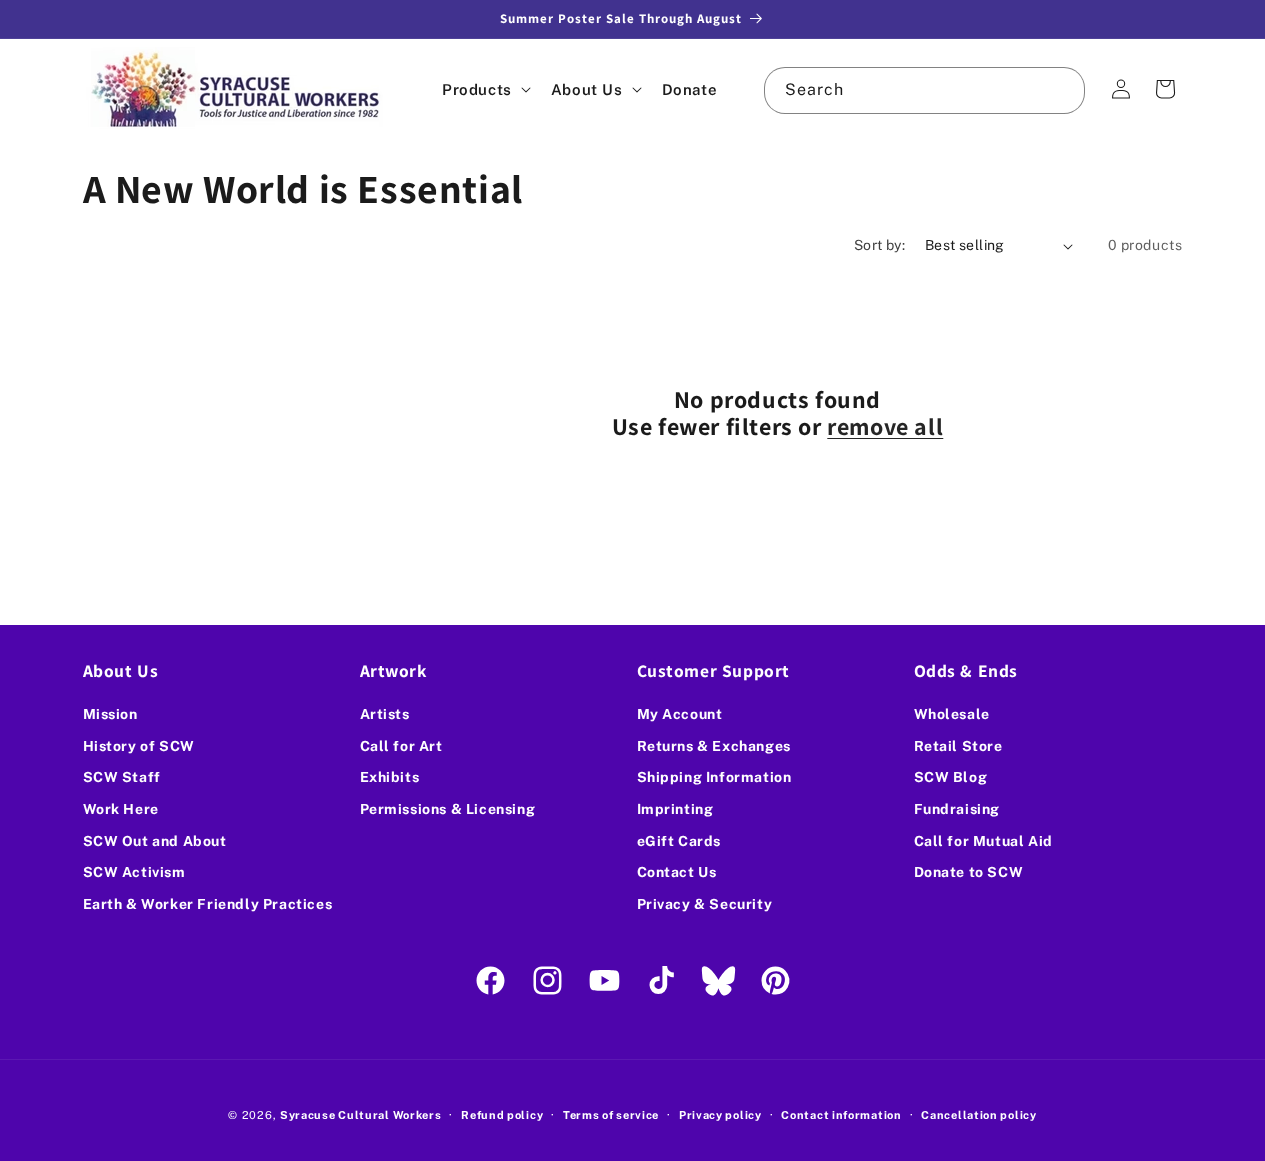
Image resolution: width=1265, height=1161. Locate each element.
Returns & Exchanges (714, 746)
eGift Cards (679, 841)
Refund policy (502, 1114)
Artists (385, 714)
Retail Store (958, 746)
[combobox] (924, 90)
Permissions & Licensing (448, 809)
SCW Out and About (155, 841)
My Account (680, 714)
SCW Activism (134, 872)
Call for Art (401, 746)
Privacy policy (720, 1114)
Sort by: (879, 245)
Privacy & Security (705, 904)
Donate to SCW (969, 872)
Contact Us (677, 872)
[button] (484, 89)
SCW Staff (122, 778)
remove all (885, 426)
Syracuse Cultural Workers (361, 1115)
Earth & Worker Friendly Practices (208, 904)
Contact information (841, 1114)
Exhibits (390, 778)
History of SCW (139, 746)
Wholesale (952, 714)
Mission (110, 714)
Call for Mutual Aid (983, 841)
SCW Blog (951, 778)
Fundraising (957, 809)
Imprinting (675, 809)
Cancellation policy (978, 1114)
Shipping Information (714, 778)
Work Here (121, 809)
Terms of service (611, 1114)
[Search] (1062, 90)
